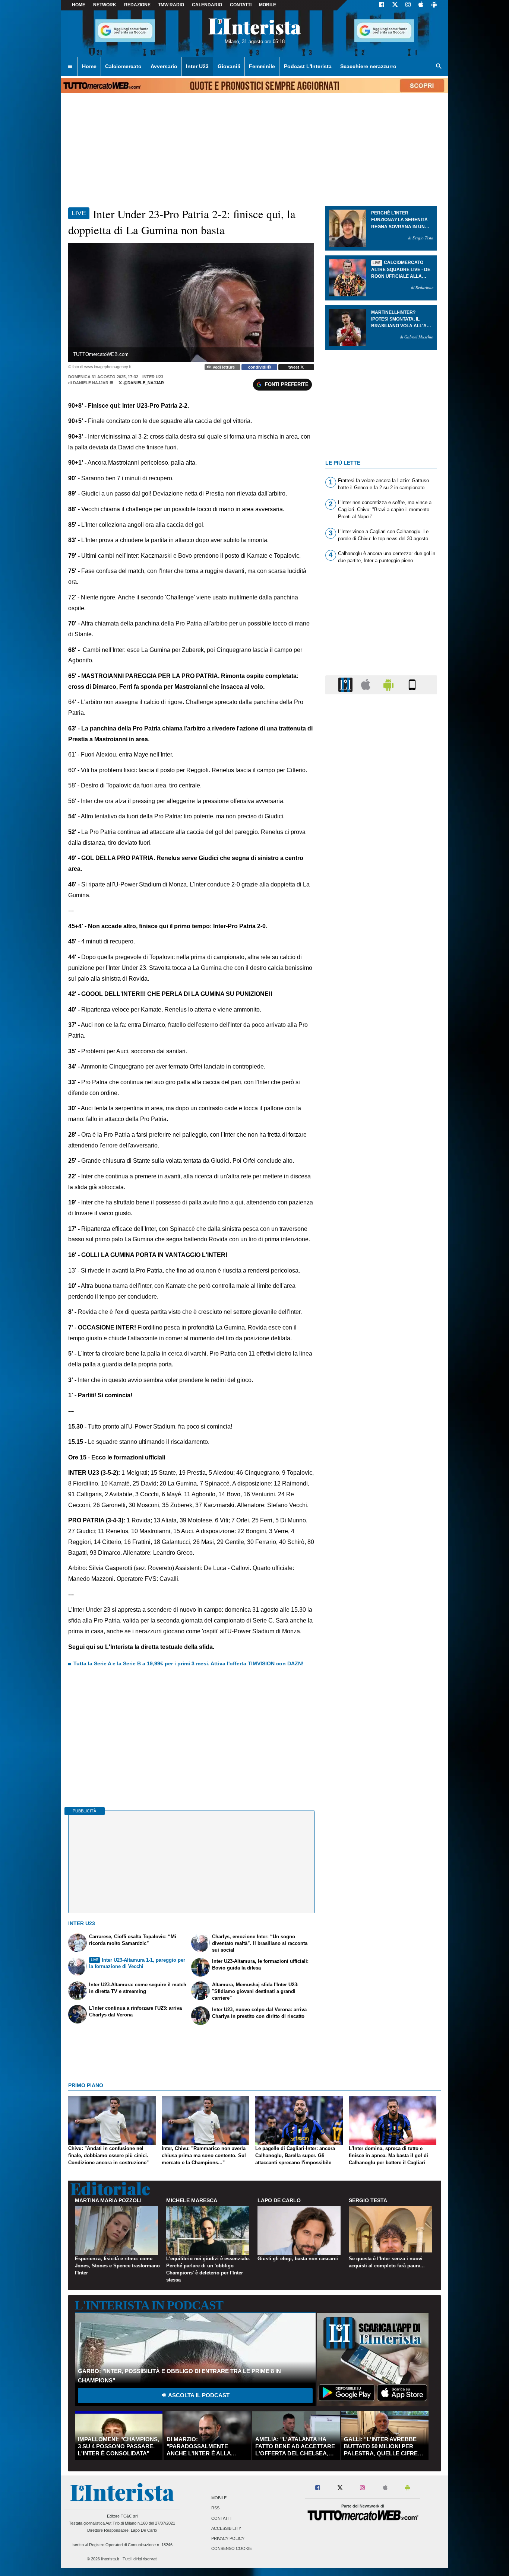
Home (79, 5)
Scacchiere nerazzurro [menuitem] (368, 66)
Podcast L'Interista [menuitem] (308, 66)
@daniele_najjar (143, 383)
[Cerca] (439, 67)
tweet (294, 367)
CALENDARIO (207, 5)
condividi (258, 367)
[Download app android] (434, 5)
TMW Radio (171, 5)
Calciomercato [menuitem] (123, 66)
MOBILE (268, 5)
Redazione (137, 5)
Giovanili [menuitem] (229, 66)
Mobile (219, 2498)
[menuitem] (70, 67)
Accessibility (226, 2528)
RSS (215, 2508)
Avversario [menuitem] (164, 66)
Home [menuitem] (89, 66)
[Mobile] (412, 684)
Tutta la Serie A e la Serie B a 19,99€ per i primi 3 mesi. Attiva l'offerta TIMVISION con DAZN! (189, 1663)
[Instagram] (408, 5)
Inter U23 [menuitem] (197, 66)
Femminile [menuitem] (262, 66)
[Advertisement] (381, 989)
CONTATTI (241, 5)
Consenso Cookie (232, 2549)
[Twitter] (395, 5)
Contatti (221, 2518)
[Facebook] (382, 5)
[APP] (347, 684)
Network (105, 5)
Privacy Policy (228, 2539)
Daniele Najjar (91, 383)
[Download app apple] (421, 5)
